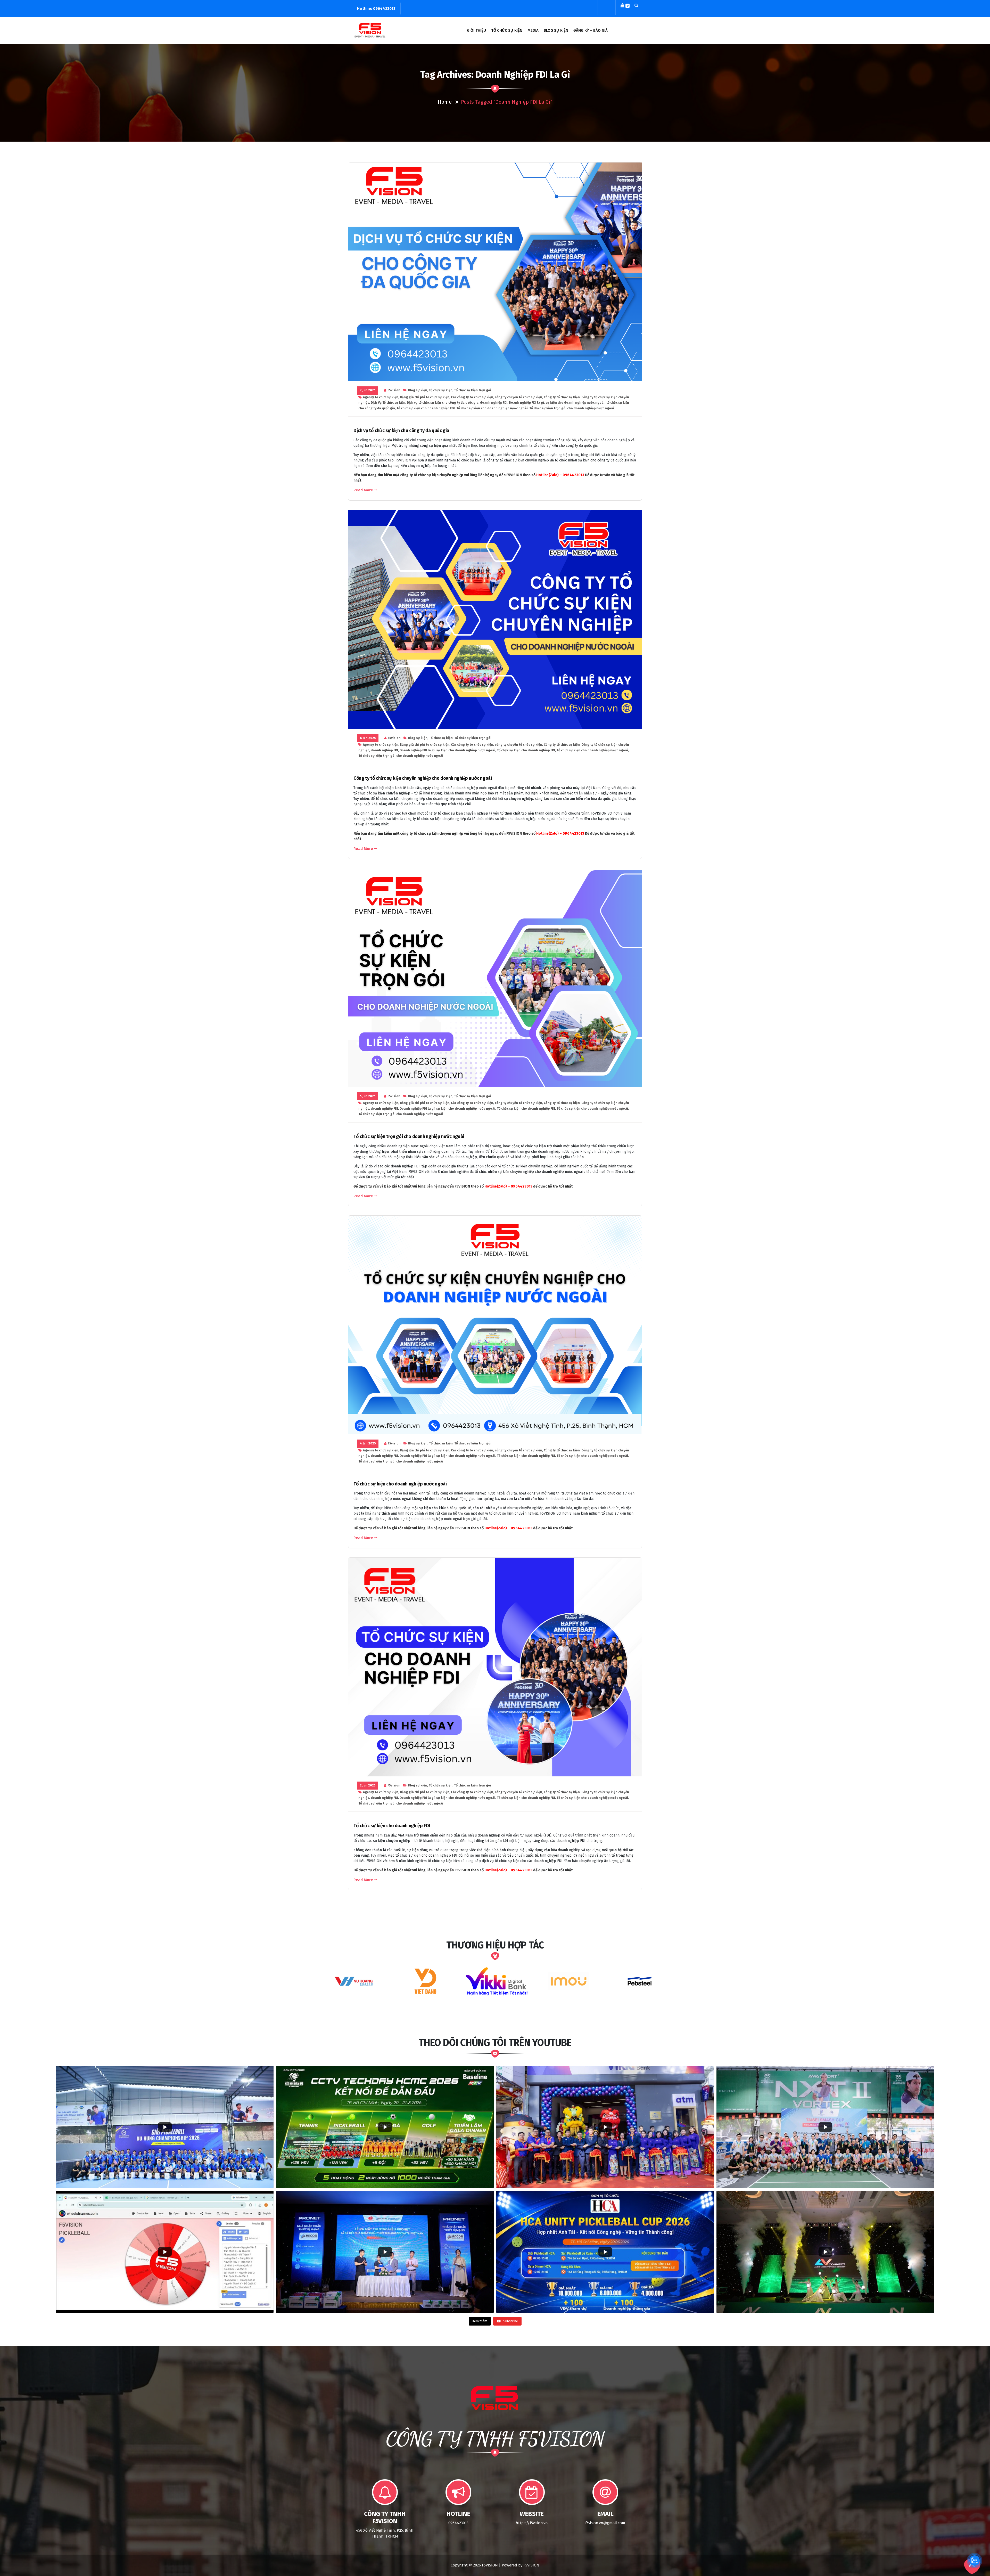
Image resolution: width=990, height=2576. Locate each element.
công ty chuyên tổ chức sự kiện (518, 397)
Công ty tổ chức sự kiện (562, 397)
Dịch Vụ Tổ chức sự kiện (388, 403)
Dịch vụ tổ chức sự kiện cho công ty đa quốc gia (443, 403)
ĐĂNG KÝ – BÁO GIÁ (591, 30)
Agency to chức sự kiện (381, 397)
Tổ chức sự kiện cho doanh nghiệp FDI (426, 408)
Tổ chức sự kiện (441, 390)
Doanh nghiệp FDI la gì (526, 403)
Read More (363, 490)
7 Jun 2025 (368, 390)
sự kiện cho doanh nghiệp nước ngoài (575, 403)
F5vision (394, 390)
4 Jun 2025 (368, 1443)
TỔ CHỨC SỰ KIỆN (507, 30)
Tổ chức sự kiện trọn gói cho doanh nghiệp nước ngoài (572, 408)
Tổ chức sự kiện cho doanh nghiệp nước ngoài (492, 408)
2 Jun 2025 (368, 1785)
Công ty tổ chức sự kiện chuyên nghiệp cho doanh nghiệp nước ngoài (423, 778)
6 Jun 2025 (368, 738)
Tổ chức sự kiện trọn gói (473, 390)
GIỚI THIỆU (476, 30)
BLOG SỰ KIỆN (556, 30)
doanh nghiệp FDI (494, 403)
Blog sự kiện (418, 390)
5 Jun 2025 (368, 1096)
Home (445, 102)
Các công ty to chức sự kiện (472, 397)
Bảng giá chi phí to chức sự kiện (425, 397)
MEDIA (533, 30)
